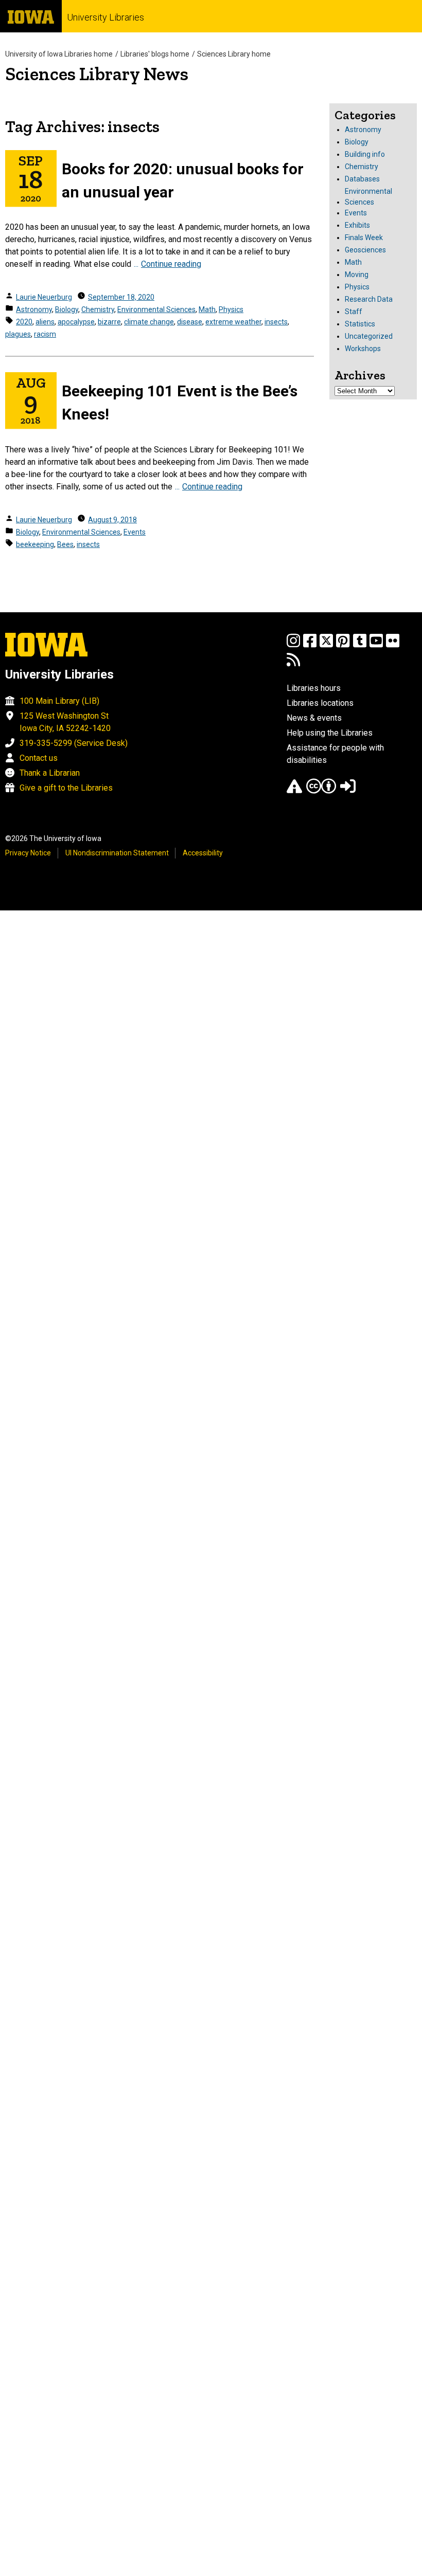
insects (276, 322)
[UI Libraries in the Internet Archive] (294, 791)
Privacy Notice (28, 853)
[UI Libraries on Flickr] (393, 645)
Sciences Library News (97, 74)
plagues (18, 334)
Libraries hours (314, 688)
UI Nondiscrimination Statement (117, 853)
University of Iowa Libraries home (59, 54)
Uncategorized (369, 336)
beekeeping (35, 544)
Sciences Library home (234, 54)
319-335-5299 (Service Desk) (74, 743)
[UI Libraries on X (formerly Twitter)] (326, 645)
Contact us (39, 758)
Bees (65, 544)
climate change (149, 322)
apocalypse (76, 322)
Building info (365, 154)
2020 (24, 322)
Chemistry (98, 309)
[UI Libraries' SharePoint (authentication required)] (348, 791)
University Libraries (105, 17)
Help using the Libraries (330, 733)
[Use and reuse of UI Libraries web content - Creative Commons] (321, 791)
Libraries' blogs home (155, 54)
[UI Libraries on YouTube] (376, 645)
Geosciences (365, 250)
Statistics (360, 324)
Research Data (369, 299)
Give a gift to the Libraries (66, 788)
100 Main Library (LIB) (59, 701)
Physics (231, 309)
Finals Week (364, 237)
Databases (362, 179)
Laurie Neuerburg (44, 297)
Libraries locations (320, 703)
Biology (67, 309)
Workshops (363, 349)
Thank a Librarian (50, 773)
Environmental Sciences (156, 309)
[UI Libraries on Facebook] (310, 645)
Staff (354, 312)
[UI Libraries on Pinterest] (343, 645)
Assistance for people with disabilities (335, 754)
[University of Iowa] (31, 16)
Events (135, 532)
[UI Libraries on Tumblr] (360, 645)
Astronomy (34, 309)
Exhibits (357, 225)
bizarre (109, 322)
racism (45, 334)
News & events (314, 718)
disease (190, 322)
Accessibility (203, 853)
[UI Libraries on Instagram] (293, 645)
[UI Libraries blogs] (293, 664)
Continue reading (171, 264)
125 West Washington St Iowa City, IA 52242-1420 (65, 722)
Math (207, 309)
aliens (45, 322)
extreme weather (233, 322)
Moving (357, 275)
